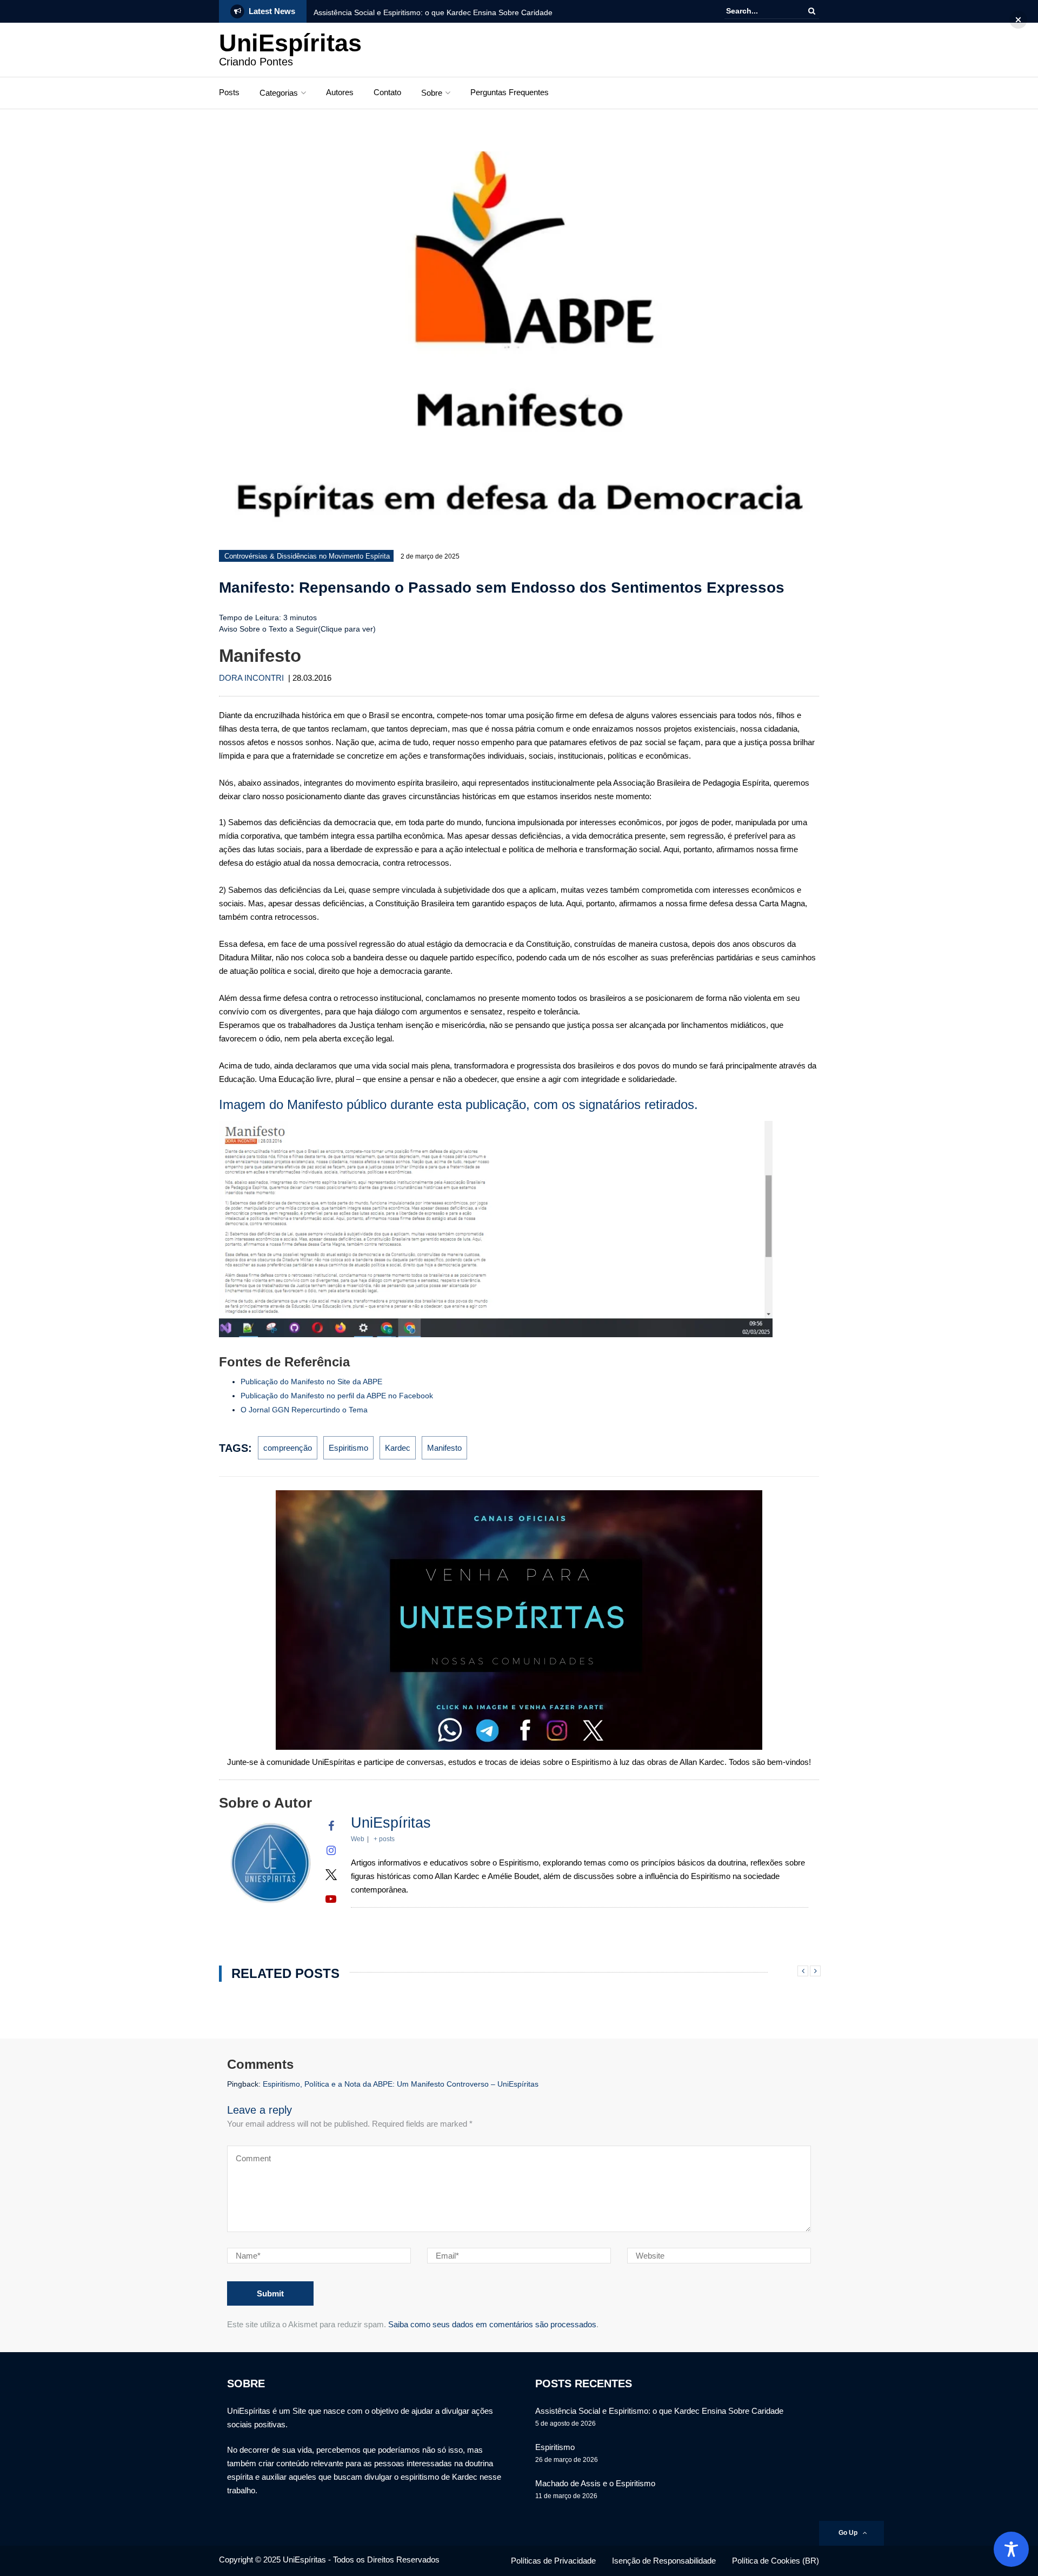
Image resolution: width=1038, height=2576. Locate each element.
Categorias (279, 93)
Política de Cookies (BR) (776, 2561)
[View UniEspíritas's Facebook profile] (331, 1826)
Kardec (398, 1448)
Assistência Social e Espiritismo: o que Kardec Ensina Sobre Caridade (433, 12)
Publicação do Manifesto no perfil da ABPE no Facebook (337, 1396)
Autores (340, 92)
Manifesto (444, 1448)
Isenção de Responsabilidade (664, 2561)
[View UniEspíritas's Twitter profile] (331, 1875)
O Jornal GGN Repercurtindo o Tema (304, 1410)
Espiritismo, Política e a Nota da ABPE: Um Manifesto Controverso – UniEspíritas (401, 2084)
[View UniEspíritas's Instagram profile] (331, 1850)
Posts (229, 92)
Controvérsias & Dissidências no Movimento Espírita (307, 556)
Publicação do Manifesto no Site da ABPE (311, 1382)
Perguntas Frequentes (510, 92)
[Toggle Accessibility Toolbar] (1011, 2549)
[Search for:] (759, 11)
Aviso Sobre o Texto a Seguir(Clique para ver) (297, 629)
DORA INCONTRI (251, 678)
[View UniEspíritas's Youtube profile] (331, 1899)
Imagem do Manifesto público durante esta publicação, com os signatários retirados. (458, 1104)
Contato (387, 92)
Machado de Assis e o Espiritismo (595, 2483)
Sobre (432, 93)
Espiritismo (348, 1448)
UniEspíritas (290, 43)
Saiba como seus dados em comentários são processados (492, 2324)
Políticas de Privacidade (553, 2561)
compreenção (288, 1448)
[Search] (812, 11)
